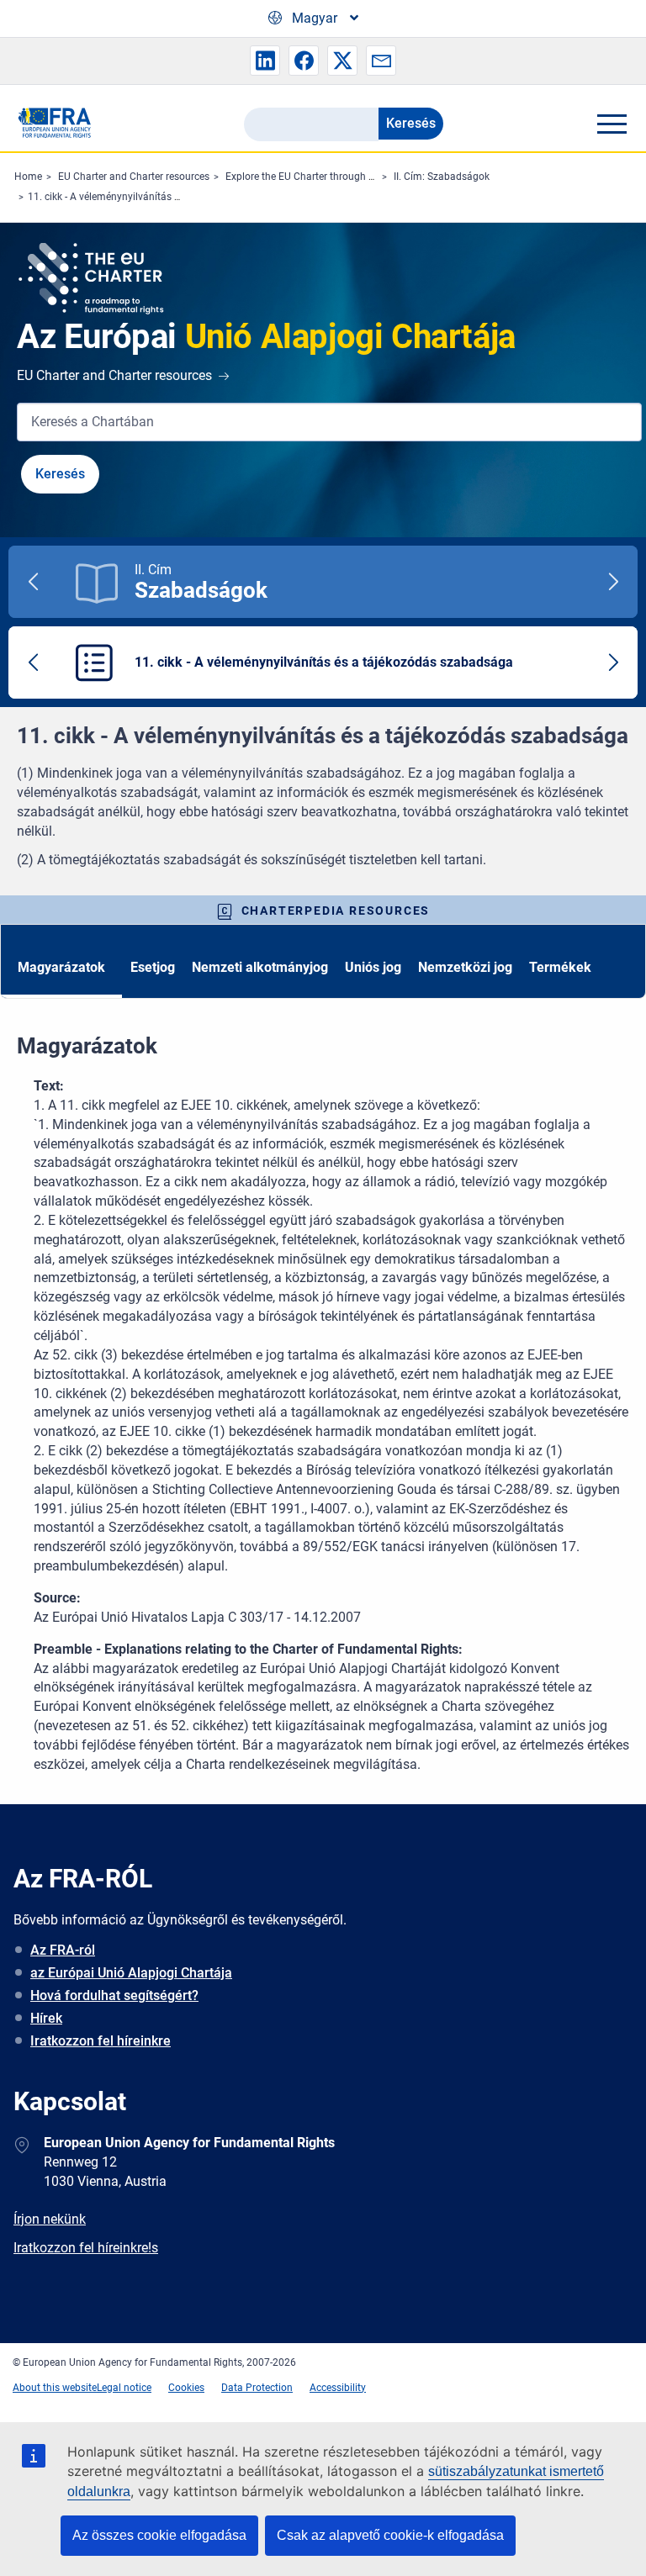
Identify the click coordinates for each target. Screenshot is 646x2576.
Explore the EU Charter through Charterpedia (326, 177)
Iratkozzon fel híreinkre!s (86, 2248)
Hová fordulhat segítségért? (114, 1995)
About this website (55, 2388)
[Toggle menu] (612, 124)
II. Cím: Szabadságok (442, 177)
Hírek (46, 2018)
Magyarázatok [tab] (61, 967)
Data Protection (257, 2388)
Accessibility (338, 2388)
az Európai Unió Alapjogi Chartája (131, 1973)
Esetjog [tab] (153, 967)
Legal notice (124, 2388)
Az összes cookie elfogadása (159, 2535)
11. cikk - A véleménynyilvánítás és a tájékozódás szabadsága (169, 197)
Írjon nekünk (50, 2219)
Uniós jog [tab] (373, 967)
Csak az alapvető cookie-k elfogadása (390, 2535)
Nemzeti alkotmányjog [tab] (260, 967)
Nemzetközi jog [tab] (465, 967)
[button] (265, 61)
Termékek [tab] (560, 967)
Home (28, 177)
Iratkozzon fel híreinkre (101, 2041)
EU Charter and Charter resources (134, 177)
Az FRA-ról (63, 1950)
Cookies (186, 2388)
